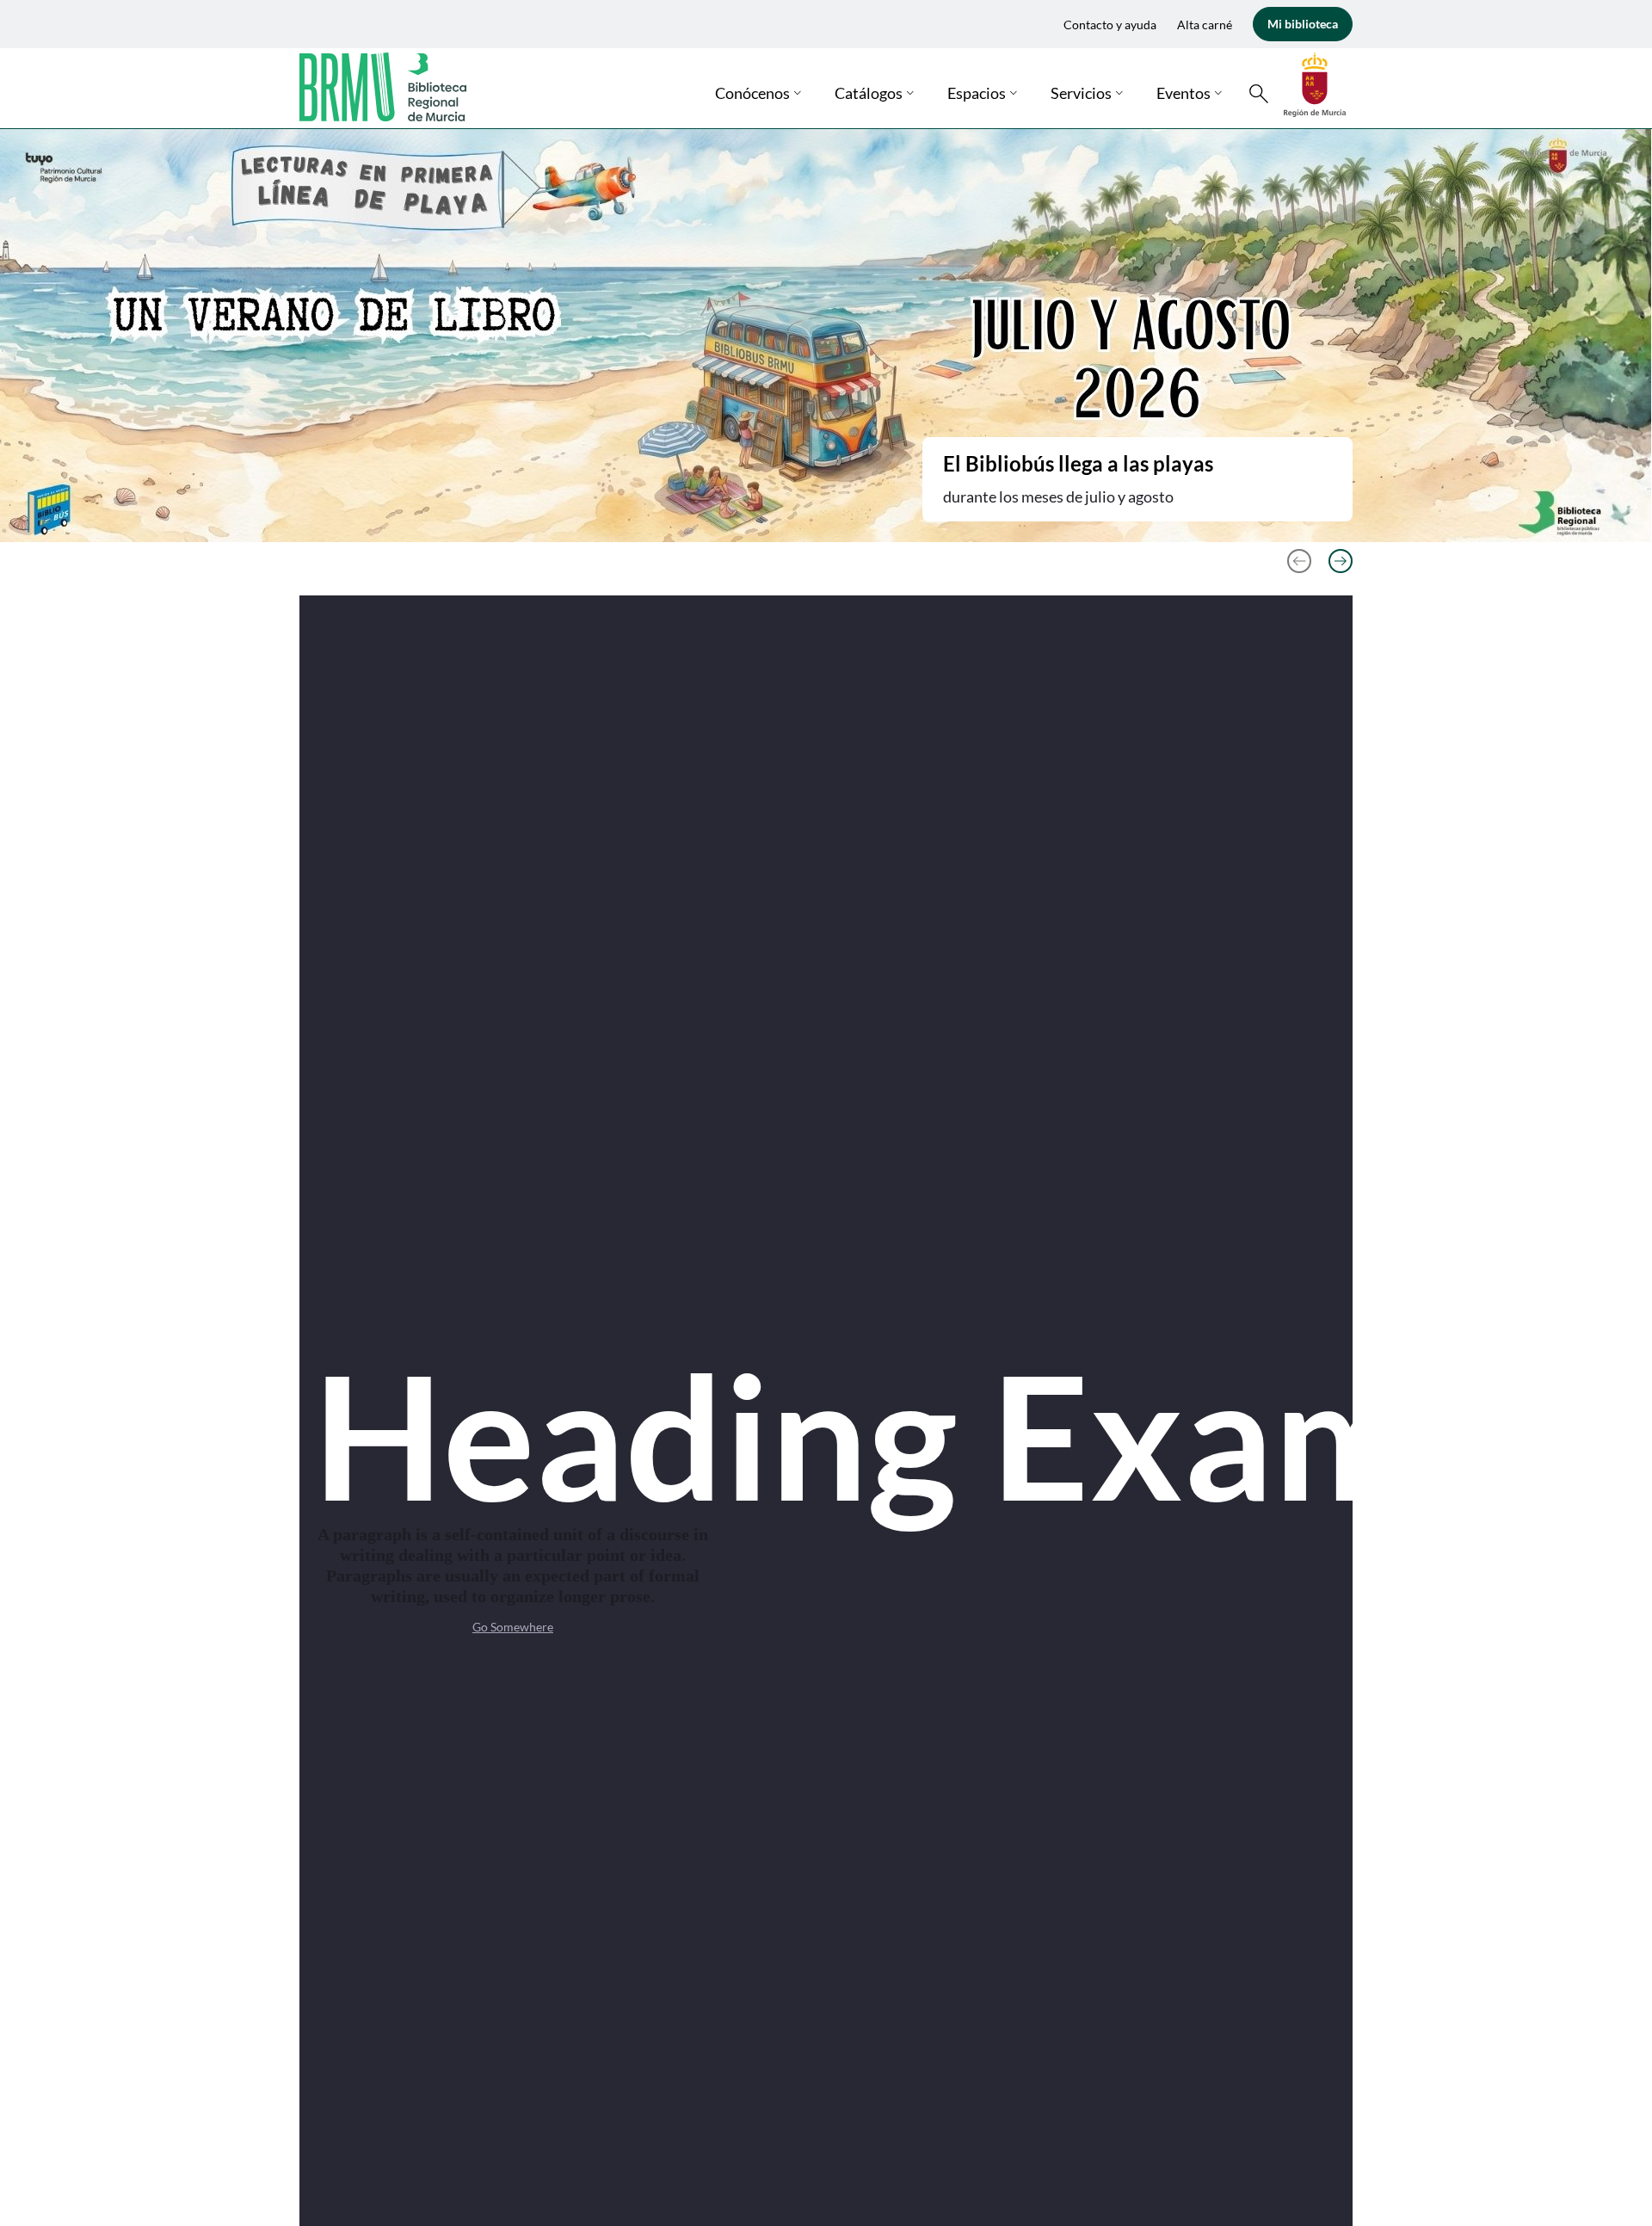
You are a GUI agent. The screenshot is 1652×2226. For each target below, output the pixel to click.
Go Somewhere (513, 1627)
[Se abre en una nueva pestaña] (1315, 83)
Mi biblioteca (1303, 24)
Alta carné (1205, 25)
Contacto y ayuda (1110, 25)
